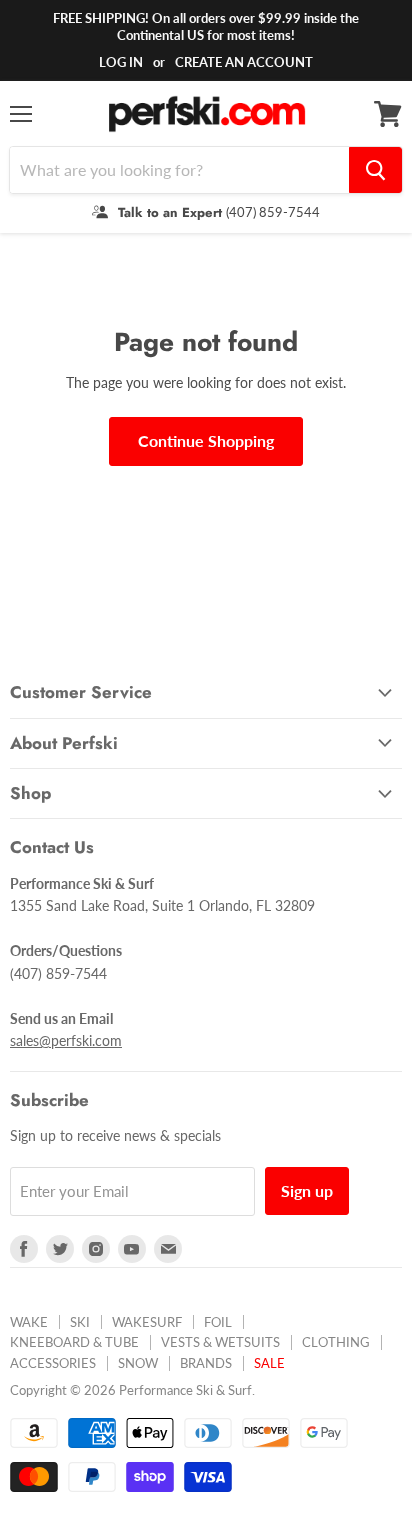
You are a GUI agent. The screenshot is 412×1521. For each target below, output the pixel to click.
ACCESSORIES (53, 1363)
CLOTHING (336, 1342)
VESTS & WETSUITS (220, 1342)
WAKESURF (147, 1322)
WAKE (29, 1322)
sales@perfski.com (66, 1040)
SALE (269, 1363)
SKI (80, 1322)
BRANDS (206, 1363)
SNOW (138, 1363)
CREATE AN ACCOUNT (244, 62)
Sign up (307, 1190)
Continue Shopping (206, 440)
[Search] (375, 170)
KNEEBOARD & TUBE (74, 1342)
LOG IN (121, 62)
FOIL (218, 1322)
